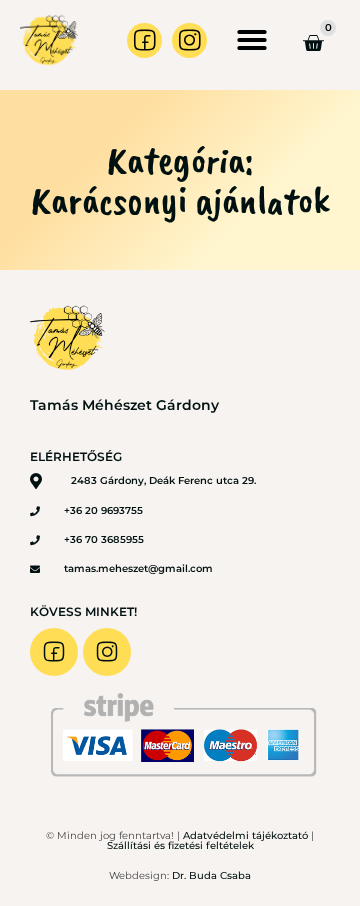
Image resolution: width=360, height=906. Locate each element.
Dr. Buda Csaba (211, 875)
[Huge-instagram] (189, 40)
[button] (252, 40)
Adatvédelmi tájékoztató (245, 835)
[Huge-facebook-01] (144, 40)
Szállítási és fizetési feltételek (180, 845)
